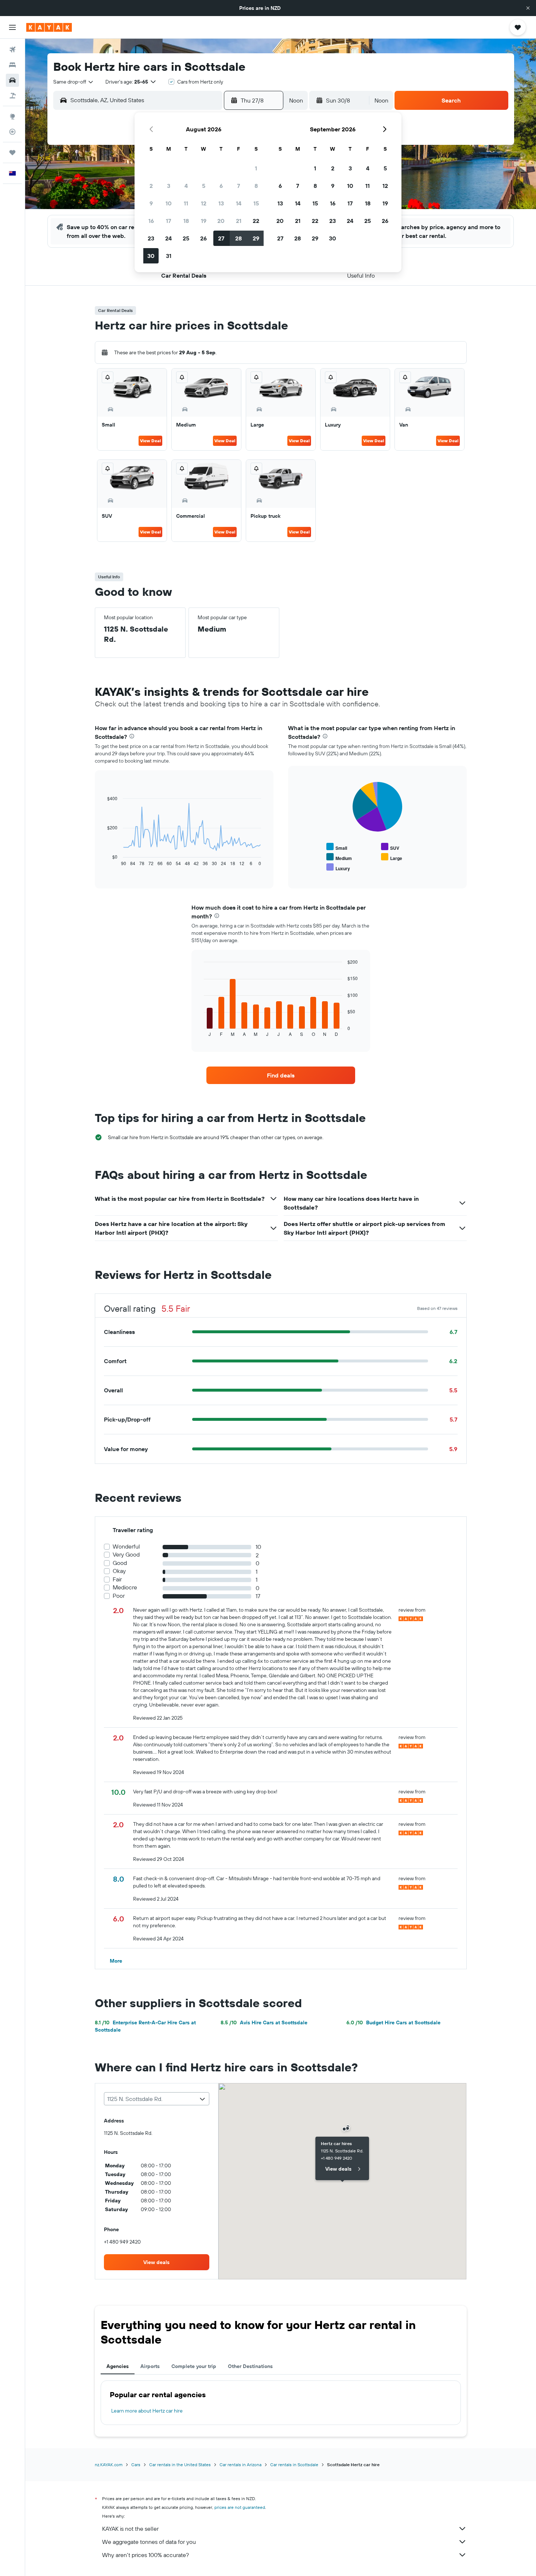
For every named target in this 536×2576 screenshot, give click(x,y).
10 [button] (169, 203)
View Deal (150, 441)
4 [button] (186, 186)
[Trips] (12, 153)
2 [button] (151, 186)
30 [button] (151, 256)
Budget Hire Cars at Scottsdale (393, 2022)
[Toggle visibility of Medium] (339, 857)
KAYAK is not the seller (130, 2529)
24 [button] (168, 238)
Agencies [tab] (118, 2366)
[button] (528, 8)
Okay (119, 1571)
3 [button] (169, 186)
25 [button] (186, 238)
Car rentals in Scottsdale (294, 2465)
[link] (281, 1075)
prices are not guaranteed (240, 2507)
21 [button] (239, 221)
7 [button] (238, 186)
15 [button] (256, 203)
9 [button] (151, 203)
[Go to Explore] (12, 116)
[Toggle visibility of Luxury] (338, 867)
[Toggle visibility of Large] (392, 857)
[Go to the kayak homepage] (49, 27)
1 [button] (256, 168)
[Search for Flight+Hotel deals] (12, 96)
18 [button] (186, 221)
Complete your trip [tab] (194, 2366)
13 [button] (221, 203)
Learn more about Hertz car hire (147, 2411)
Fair (117, 1579)
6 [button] (221, 186)
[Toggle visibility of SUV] (390, 847)
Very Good (126, 1555)
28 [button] (238, 238)
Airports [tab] (150, 2366)
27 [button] (221, 238)
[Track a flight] (12, 132)
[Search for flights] (12, 50)
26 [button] (203, 238)
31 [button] (169, 256)
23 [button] (151, 238)
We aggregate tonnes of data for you (149, 2542)
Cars (136, 2465)
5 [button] (204, 186)
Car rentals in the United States (180, 2465)
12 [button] (204, 203)
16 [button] (151, 221)
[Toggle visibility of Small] (337, 847)
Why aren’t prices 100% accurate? (145, 2555)
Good (120, 1563)
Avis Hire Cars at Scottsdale (264, 2022)
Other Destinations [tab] (250, 2366)
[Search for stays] (12, 65)
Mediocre (125, 1587)
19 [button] (204, 221)
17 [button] (168, 221)
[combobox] (74, 82)
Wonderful (126, 1547)
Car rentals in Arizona (240, 2465)
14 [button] (239, 203)
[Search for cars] (12, 80)
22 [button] (256, 221)
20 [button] (221, 221)
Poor (119, 1596)
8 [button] (256, 186)
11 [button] (186, 203)
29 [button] (256, 238)
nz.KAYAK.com (109, 2465)
